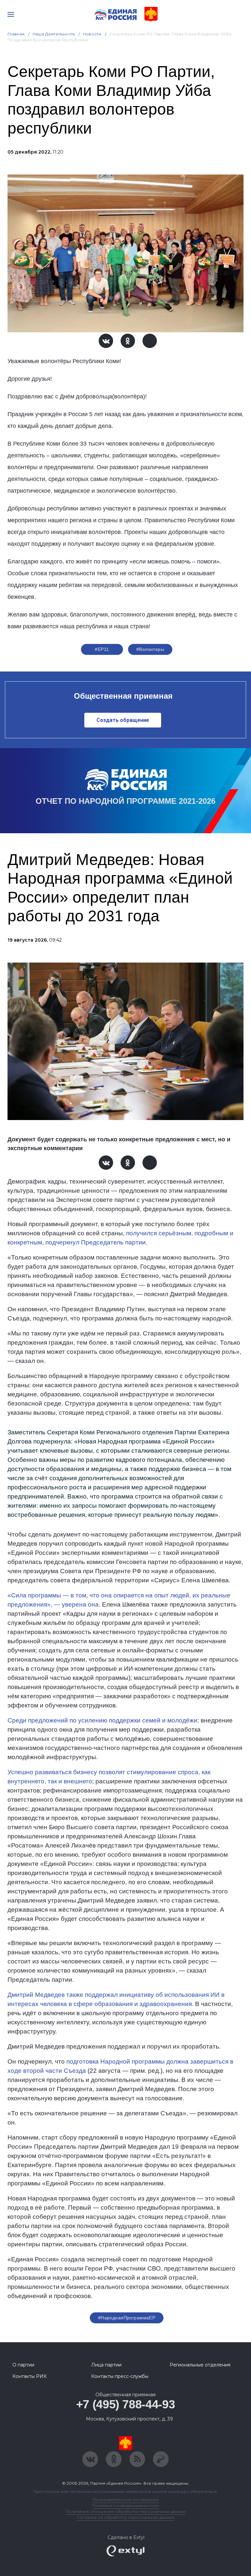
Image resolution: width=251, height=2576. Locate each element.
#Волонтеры (150, 649)
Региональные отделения (200, 2365)
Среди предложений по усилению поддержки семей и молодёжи (102, 1720)
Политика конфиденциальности (125, 2505)
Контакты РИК (30, 2376)
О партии (23, 2365)
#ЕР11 (102, 649)
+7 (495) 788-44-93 (126, 2404)
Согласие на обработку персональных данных (125, 2517)
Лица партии (106, 2365)
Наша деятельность (54, 34)
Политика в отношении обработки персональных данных (126, 2511)
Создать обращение (123, 720)
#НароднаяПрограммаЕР (127, 2318)
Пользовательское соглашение (126, 2500)
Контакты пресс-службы (120, 2376)
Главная (16, 34)
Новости (92, 34)
